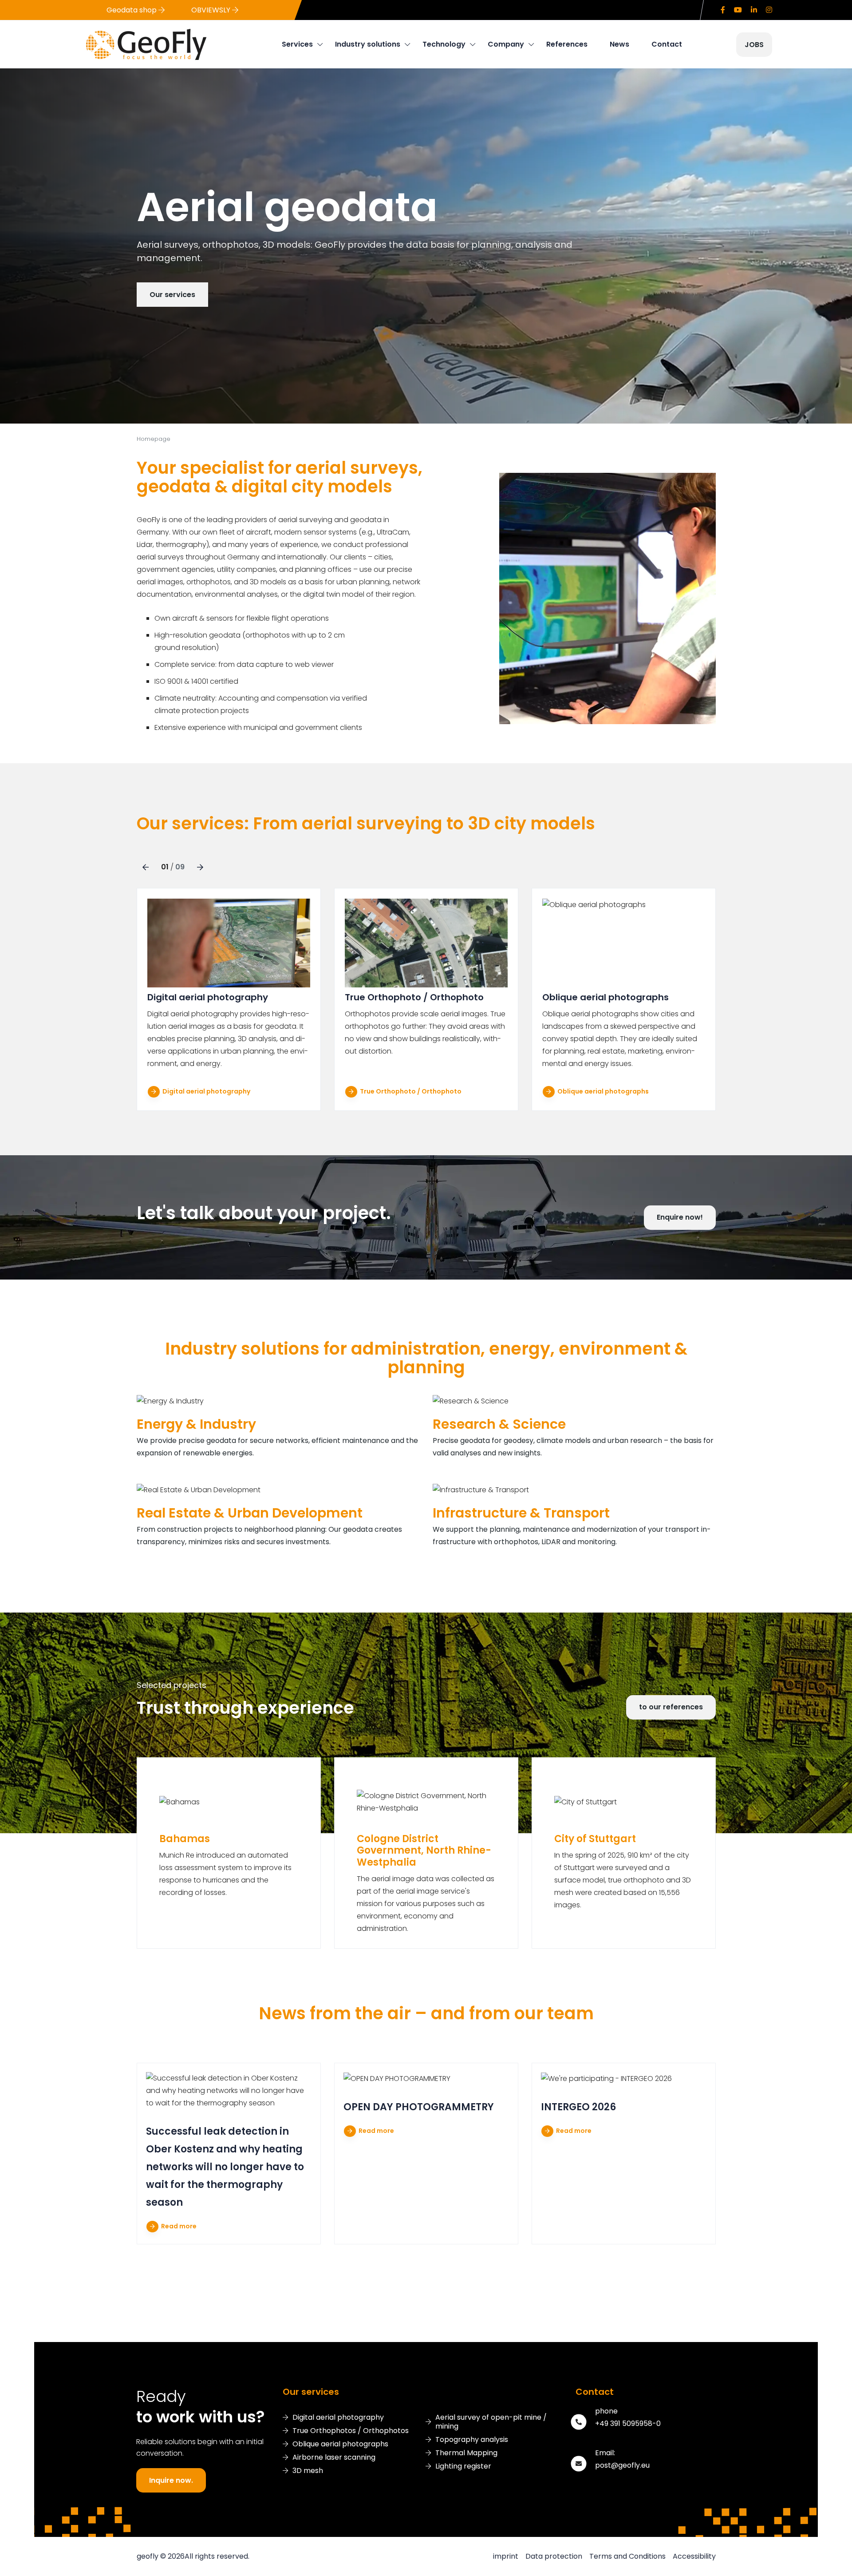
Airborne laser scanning (334, 2457)
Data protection (554, 2556)
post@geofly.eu (622, 2465)
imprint (506, 2556)
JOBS (754, 45)
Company (506, 44)
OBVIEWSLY (212, 10)
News (619, 44)
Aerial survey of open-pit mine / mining (491, 2422)
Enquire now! (680, 1217)
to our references (671, 1707)
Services (297, 44)
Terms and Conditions (627, 2556)
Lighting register (463, 2466)
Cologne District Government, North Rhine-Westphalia (424, 1851)
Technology (444, 44)
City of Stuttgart (595, 1839)
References (567, 44)
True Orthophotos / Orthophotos (351, 2431)
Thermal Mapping (466, 2453)
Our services (172, 295)
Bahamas (185, 1839)
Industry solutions (368, 44)
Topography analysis (472, 2440)
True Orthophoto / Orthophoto (410, 1091)
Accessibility (694, 2556)
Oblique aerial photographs (602, 1091)
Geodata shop (132, 10)
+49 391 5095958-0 (628, 2423)
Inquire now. (171, 2480)
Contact (667, 44)
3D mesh (308, 2471)
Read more (178, 2226)
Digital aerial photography (206, 1091)
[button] (146, 867)
